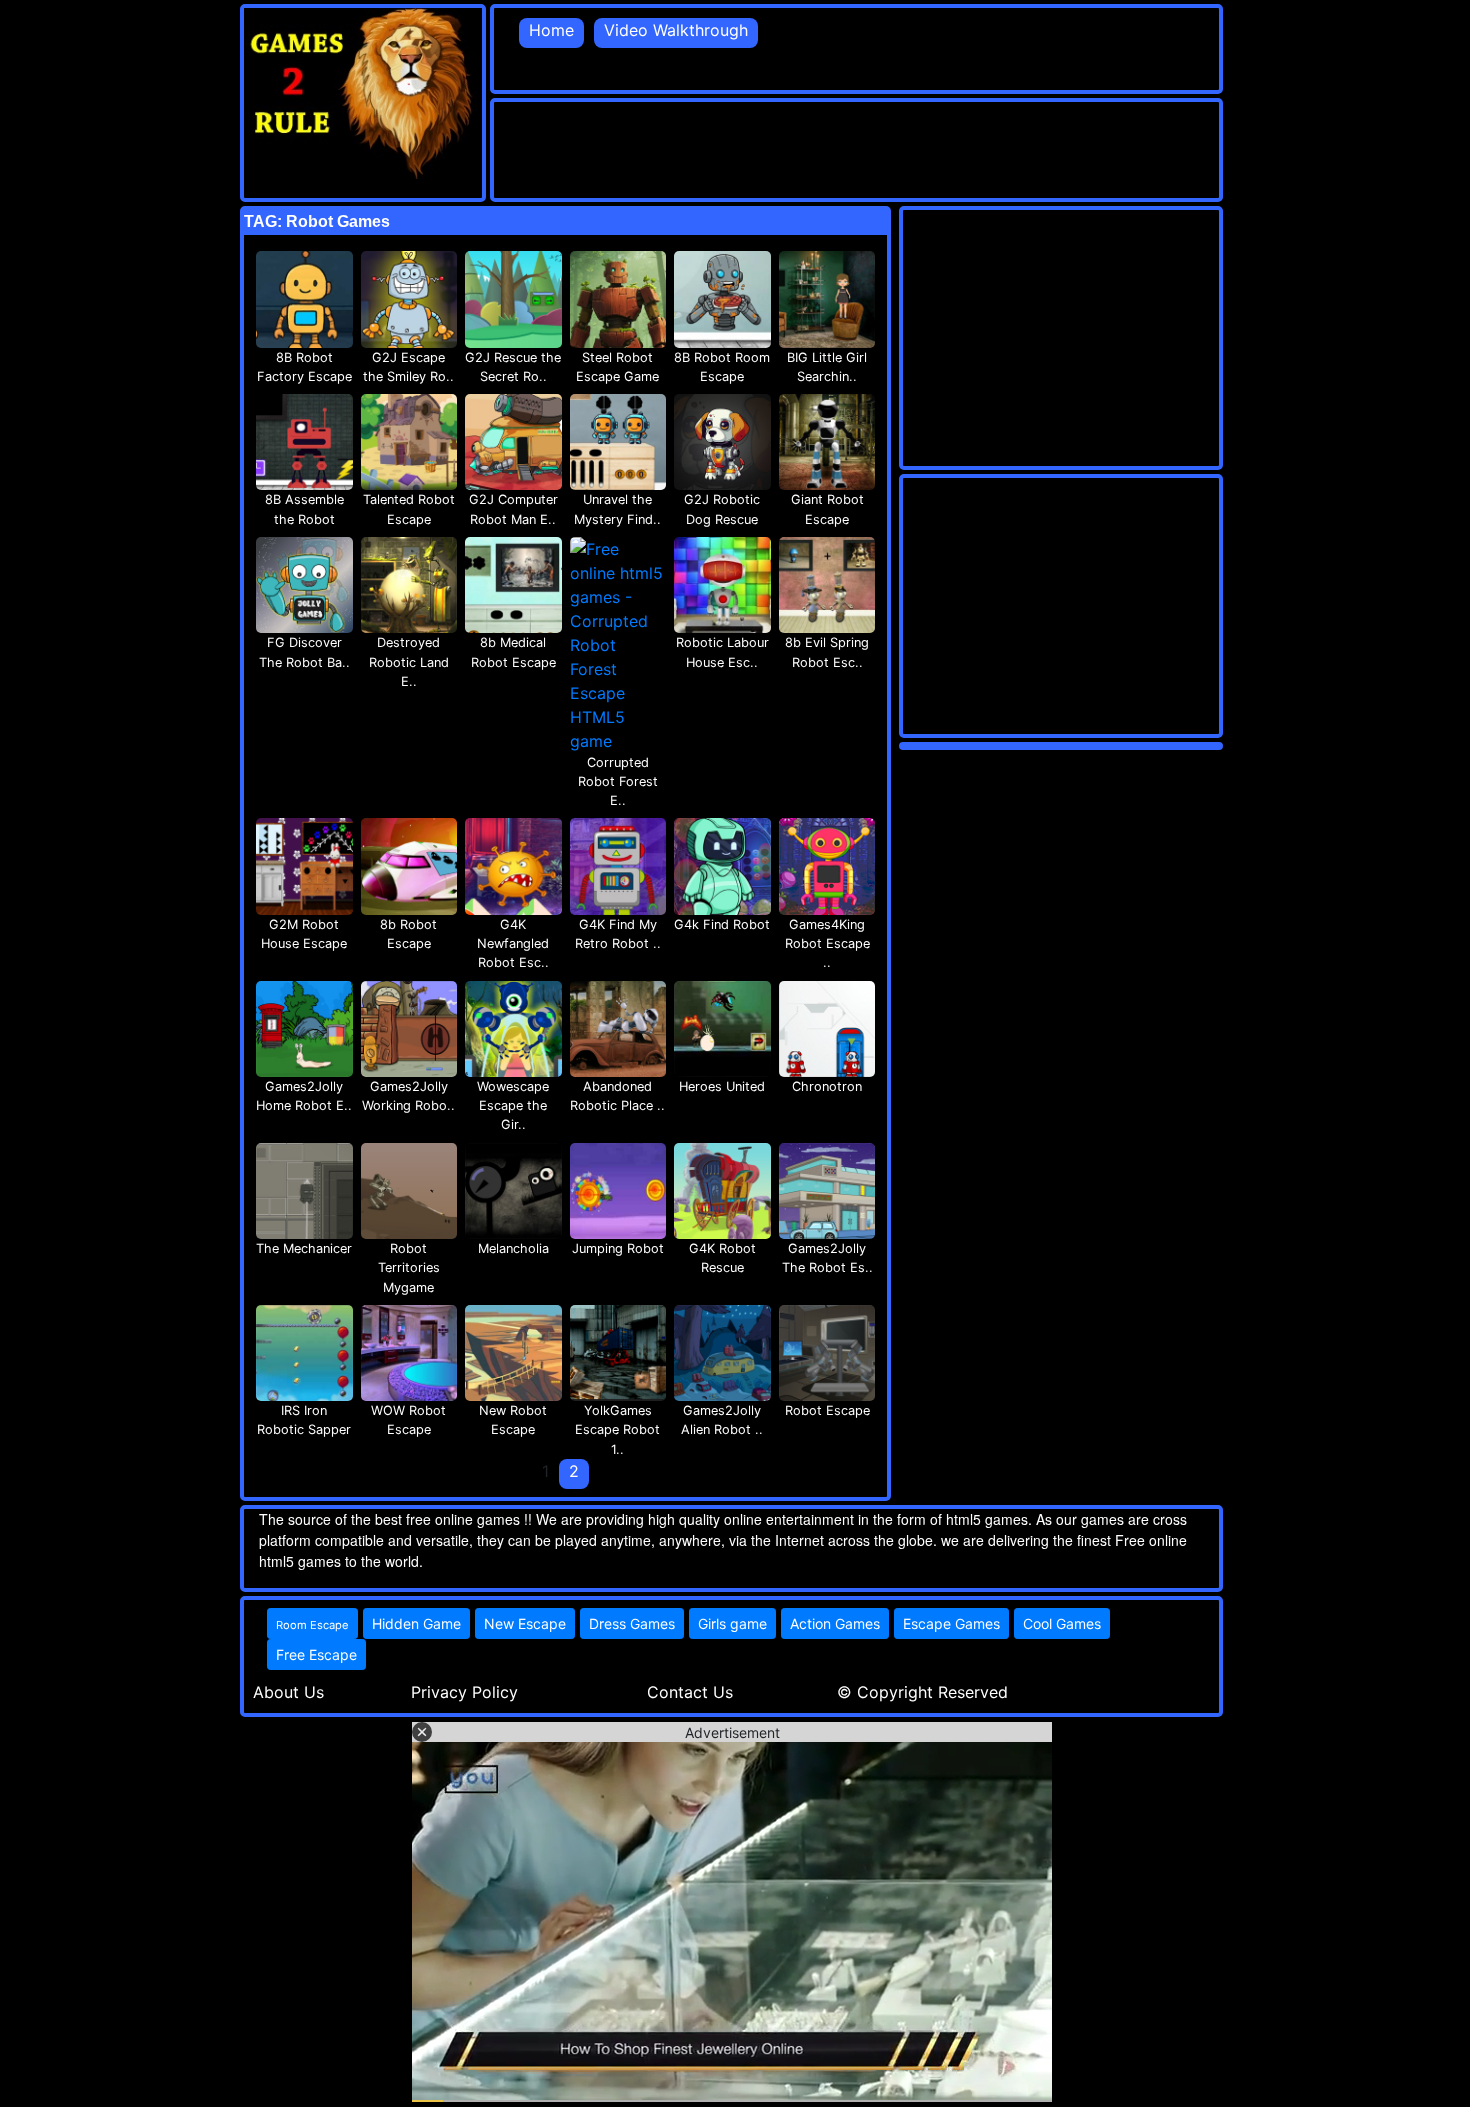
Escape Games (951, 1623)
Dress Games (632, 1623)
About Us (288, 1692)
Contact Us (690, 1692)
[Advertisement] (858, 147)
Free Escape (316, 1654)
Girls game (732, 1623)
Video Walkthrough (676, 30)
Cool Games (1062, 1623)
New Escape (525, 1623)
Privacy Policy (464, 1692)
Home (551, 30)
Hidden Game (416, 1623)
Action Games (835, 1623)
